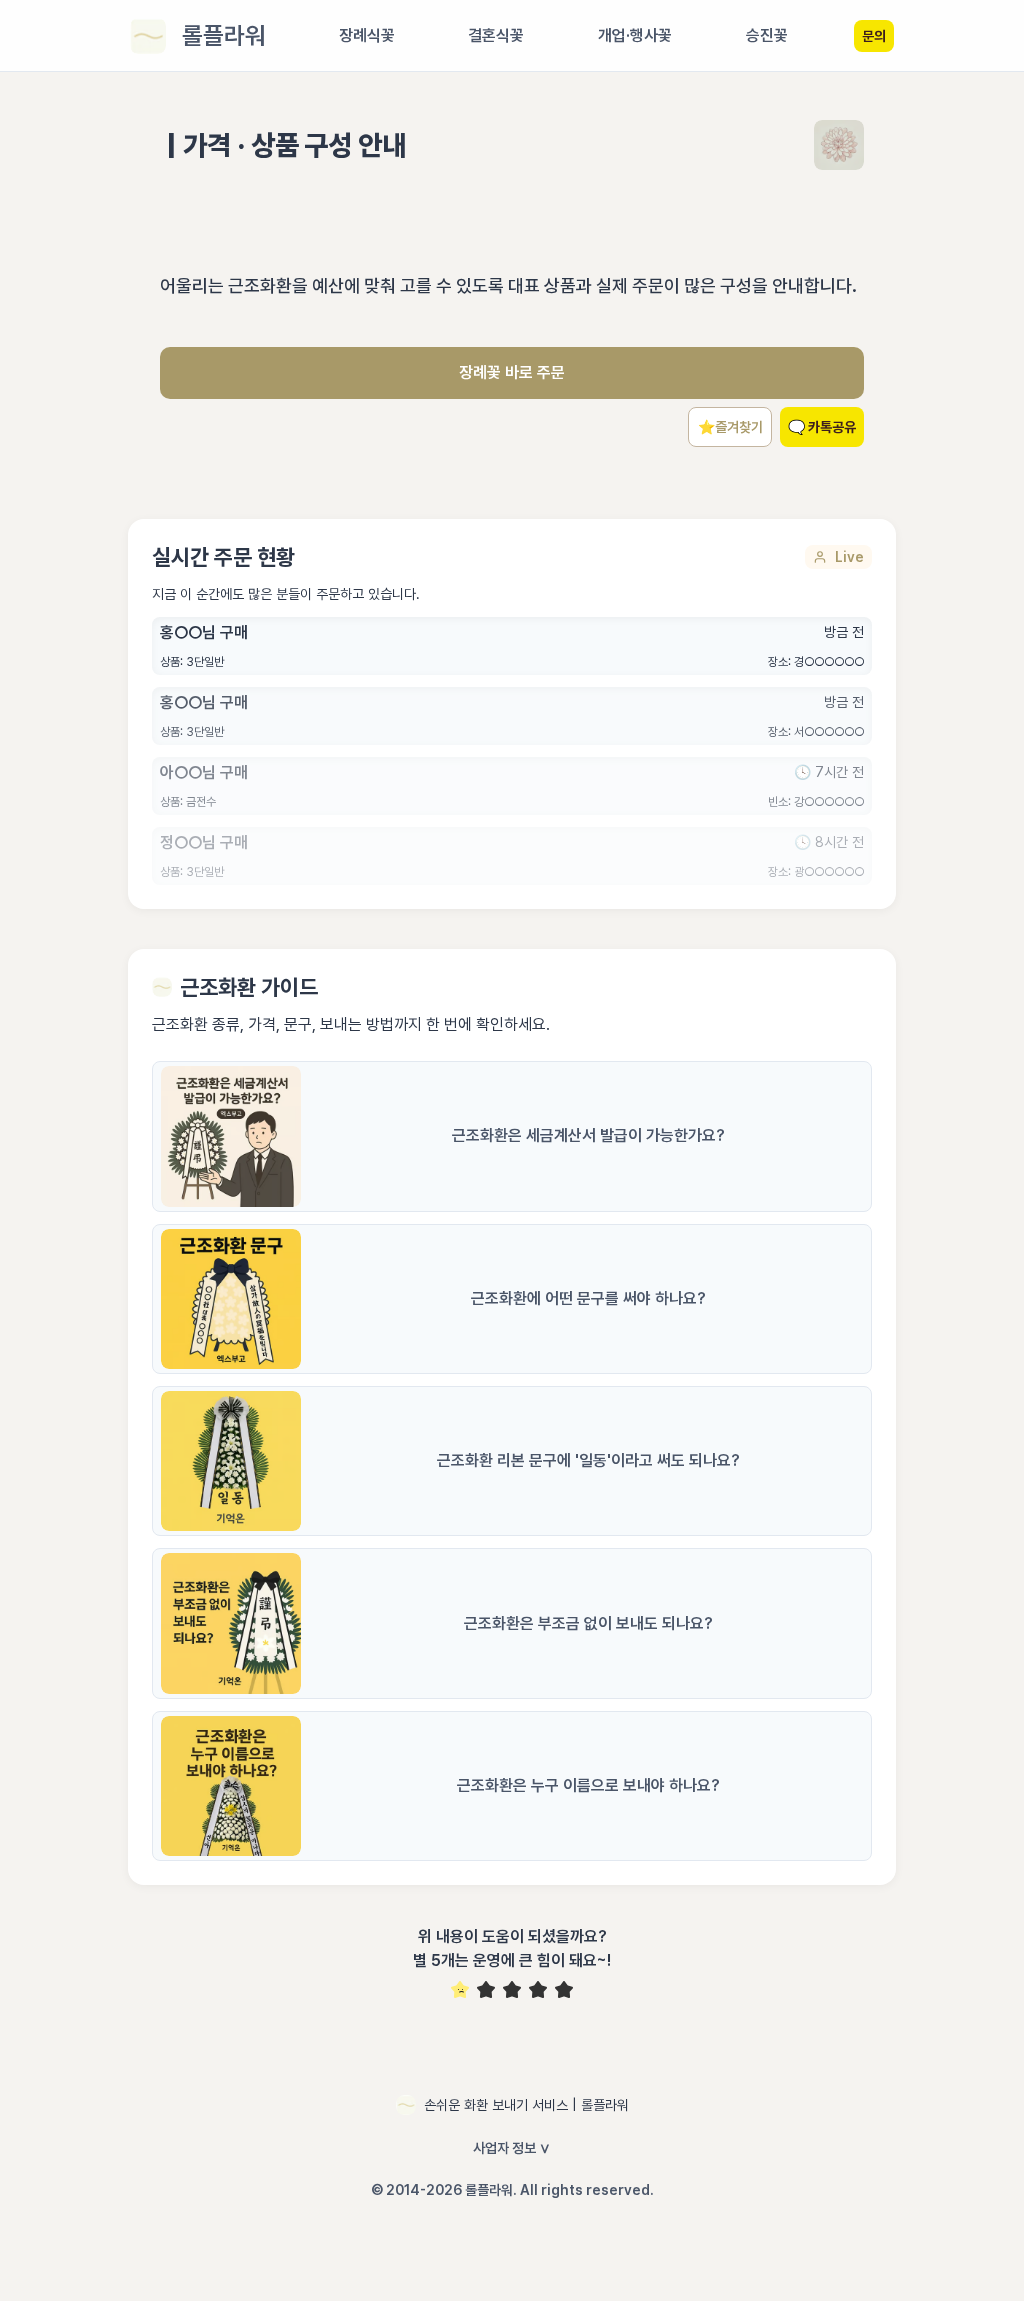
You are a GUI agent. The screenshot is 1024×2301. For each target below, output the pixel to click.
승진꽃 (767, 35)
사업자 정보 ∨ (512, 2148)
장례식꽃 (367, 35)
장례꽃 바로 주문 (512, 372)
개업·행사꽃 (635, 35)
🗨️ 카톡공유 (822, 427)
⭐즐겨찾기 (730, 427)
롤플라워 (224, 35)
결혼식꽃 (496, 35)
